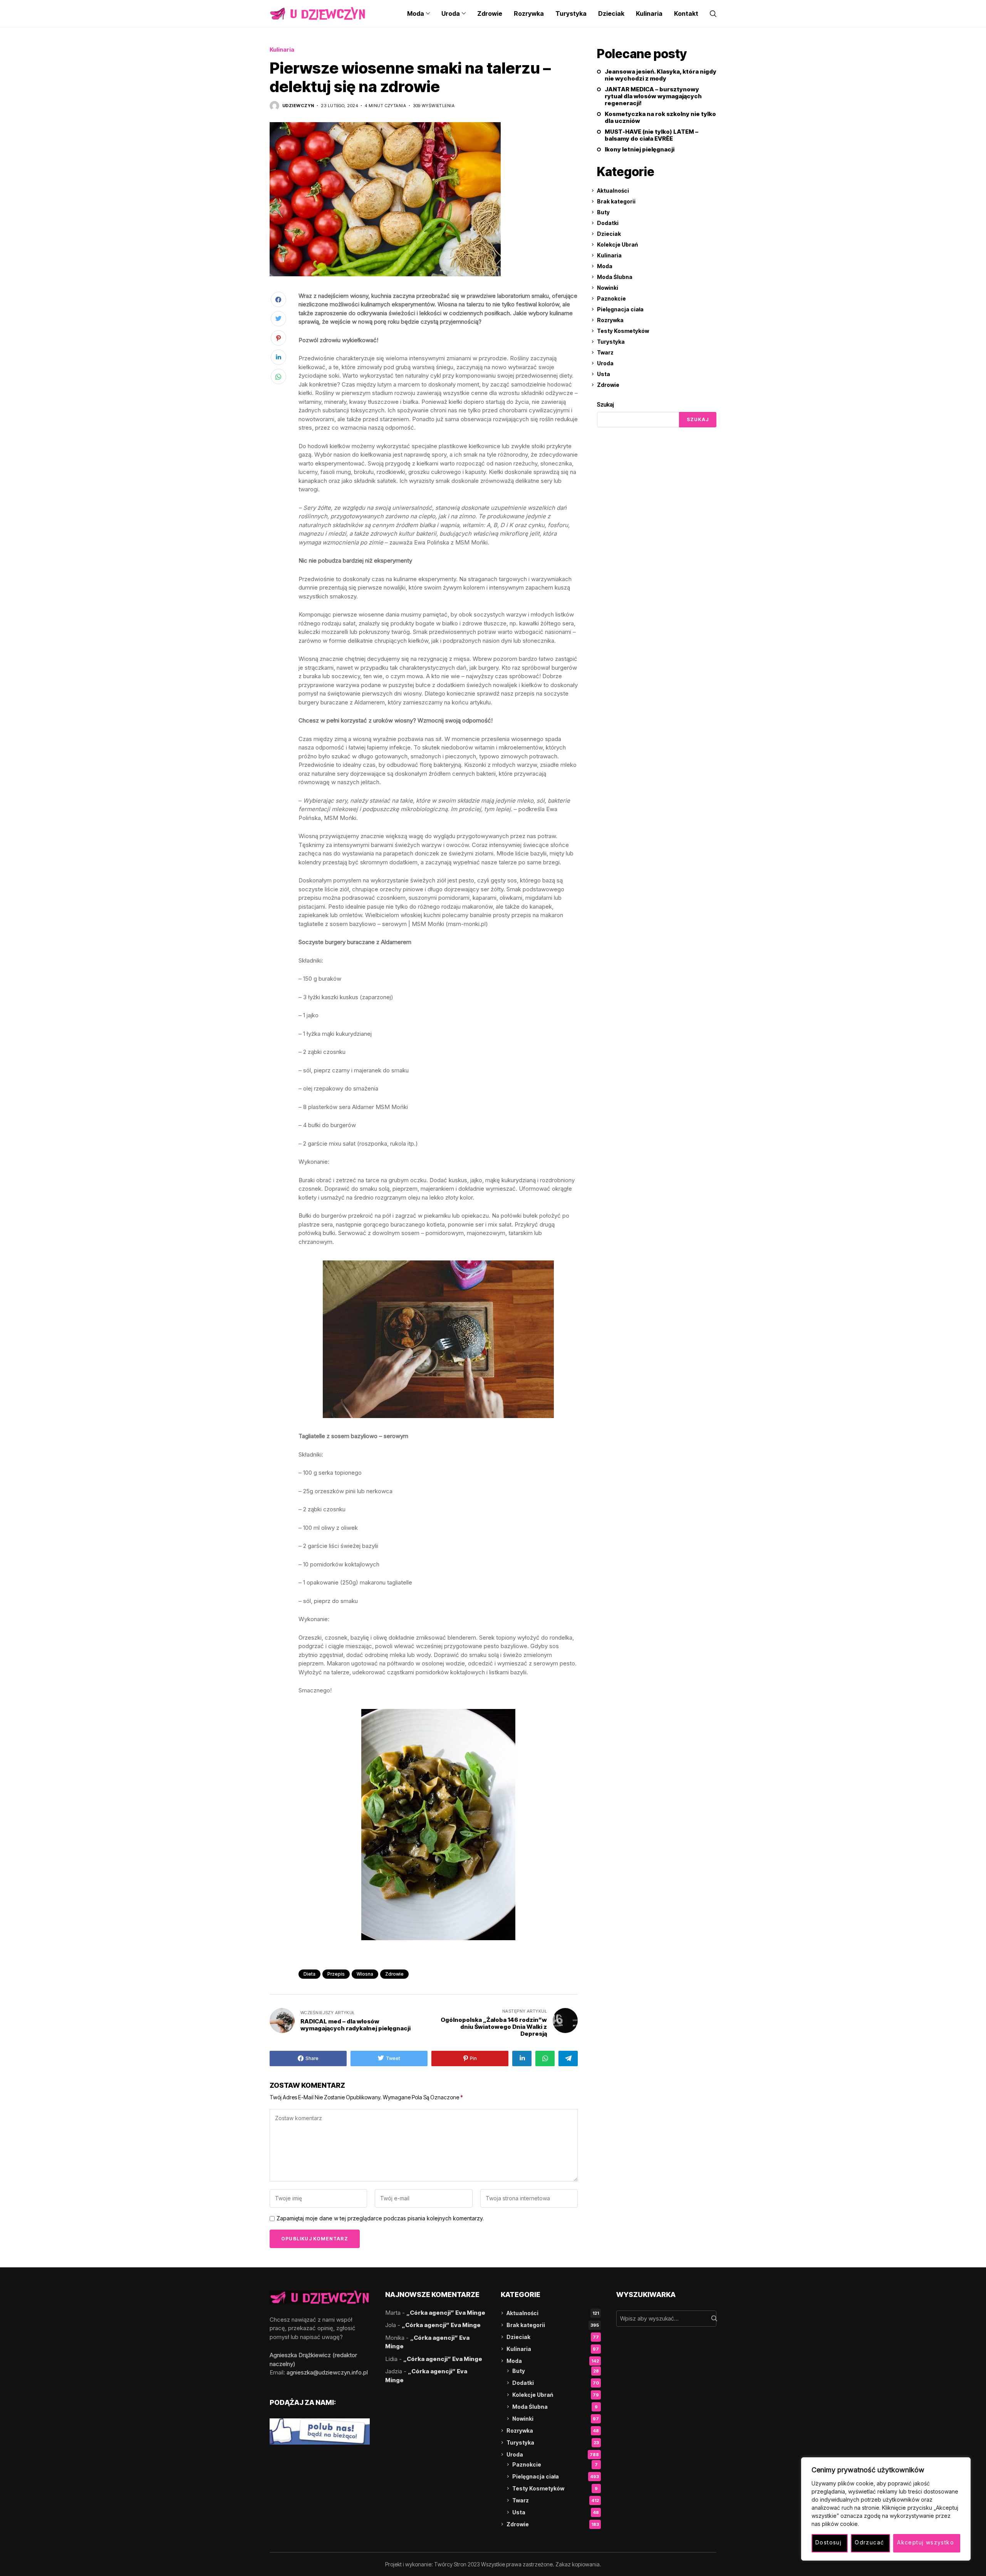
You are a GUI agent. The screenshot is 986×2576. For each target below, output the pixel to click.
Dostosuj (828, 2542)
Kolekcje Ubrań (617, 244)
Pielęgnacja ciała (620, 309)
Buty (603, 212)
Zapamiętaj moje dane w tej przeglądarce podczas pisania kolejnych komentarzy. (380, 2218)
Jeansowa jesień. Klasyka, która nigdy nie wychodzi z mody (661, 75)
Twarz (605, 352)
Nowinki (608, 288)
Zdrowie (608, 385)
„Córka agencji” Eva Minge (446, 2313)
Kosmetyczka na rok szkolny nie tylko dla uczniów (660, 118)
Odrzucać (869, 2542)
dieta (309, 1974)
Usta (604, 374)
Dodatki (608, 223)
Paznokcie (611, 298)
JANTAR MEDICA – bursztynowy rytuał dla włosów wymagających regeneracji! (653, 96)
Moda (605, 266)
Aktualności (613, 191)
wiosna (365, 1974)
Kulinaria (282, 50)
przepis (336, 1974)
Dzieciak (609, 234)
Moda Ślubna (615, 277)
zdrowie (394, 1974)
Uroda (605, 363)
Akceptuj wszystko (926, 2542)
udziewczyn (298, 106)
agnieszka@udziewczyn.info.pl (327, 2372)
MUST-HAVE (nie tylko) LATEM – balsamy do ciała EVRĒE (651, 135)
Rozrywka (610, 320)
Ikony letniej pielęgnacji (640, 150)
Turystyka (611, 342)
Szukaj (605, 404)
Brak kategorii (616, 201)
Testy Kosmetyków (623, 331)
